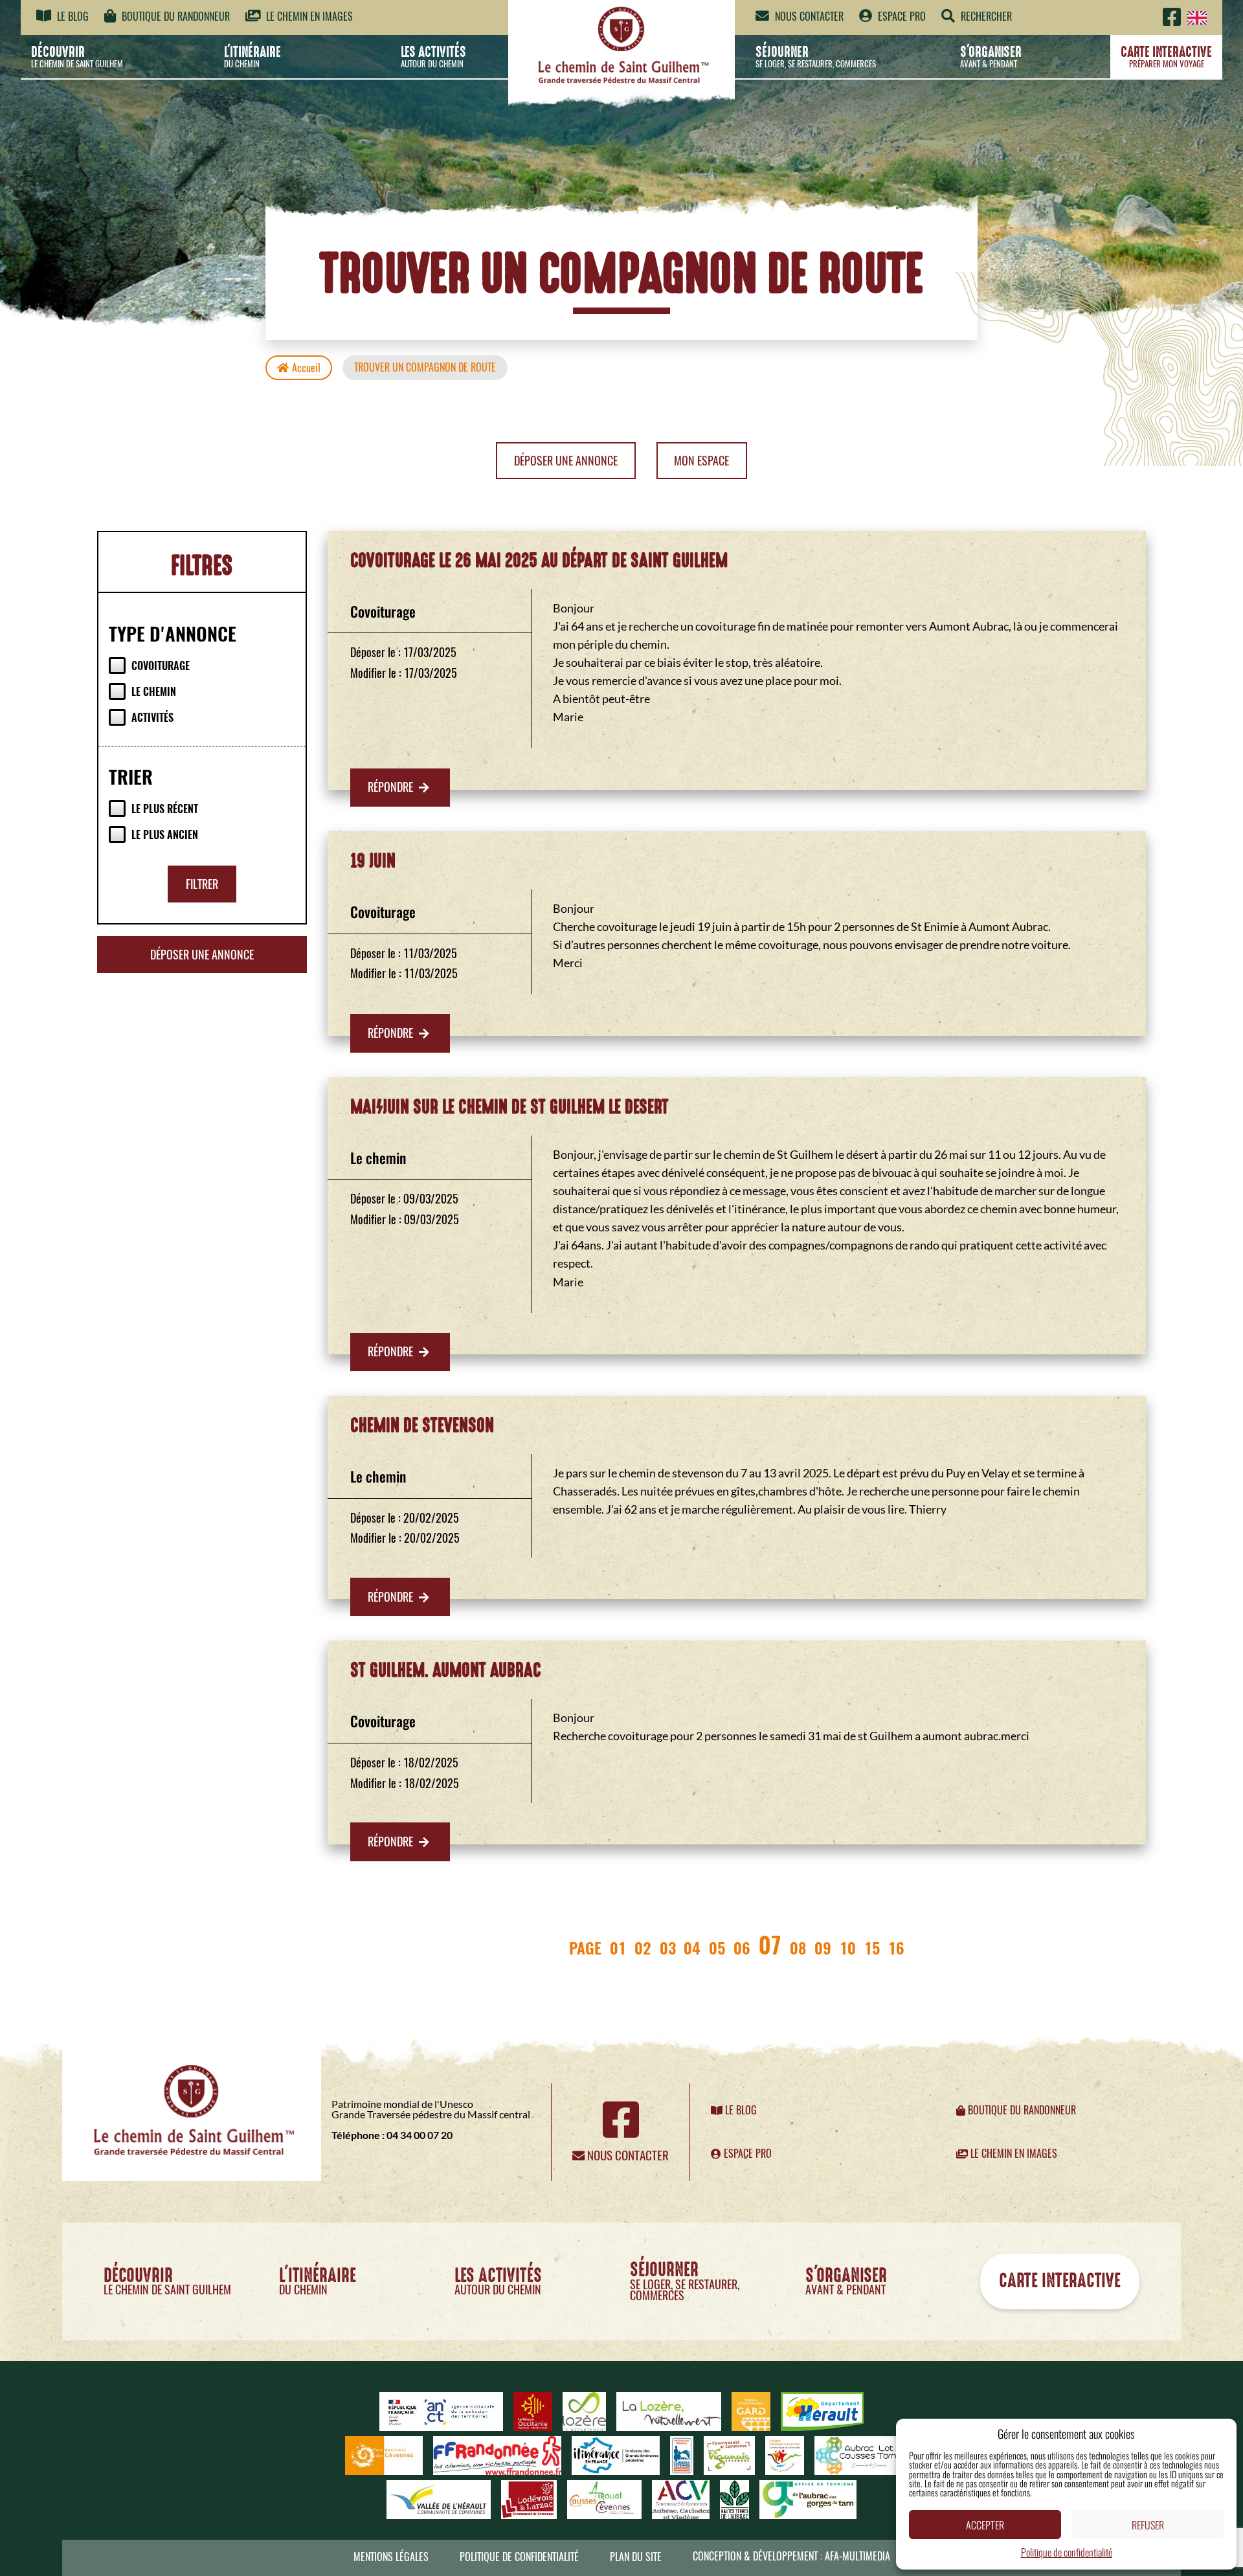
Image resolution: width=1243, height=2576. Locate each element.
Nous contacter (808, 17)
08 (798, 1947)
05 (717, 1947)
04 (692, 1947)
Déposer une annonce (566, 461)
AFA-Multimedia (857, 2556)
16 (896, 1947)
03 (668, 1947)
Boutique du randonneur (174, 17)
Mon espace (701, 461)
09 (823, 1947)
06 (742, 1947)
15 (872, 1947)
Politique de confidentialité (1067, 2552)
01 (618, 1947)
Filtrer (202, 884)
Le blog (72, 17)
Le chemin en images (308, 17)
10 (848, 1947)
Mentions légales (391, 2557)
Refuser (1148, 2525)
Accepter (985, 2525)
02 (643, 1947)
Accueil (306, 368)
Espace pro (901, 17)
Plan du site (636, 2557)
